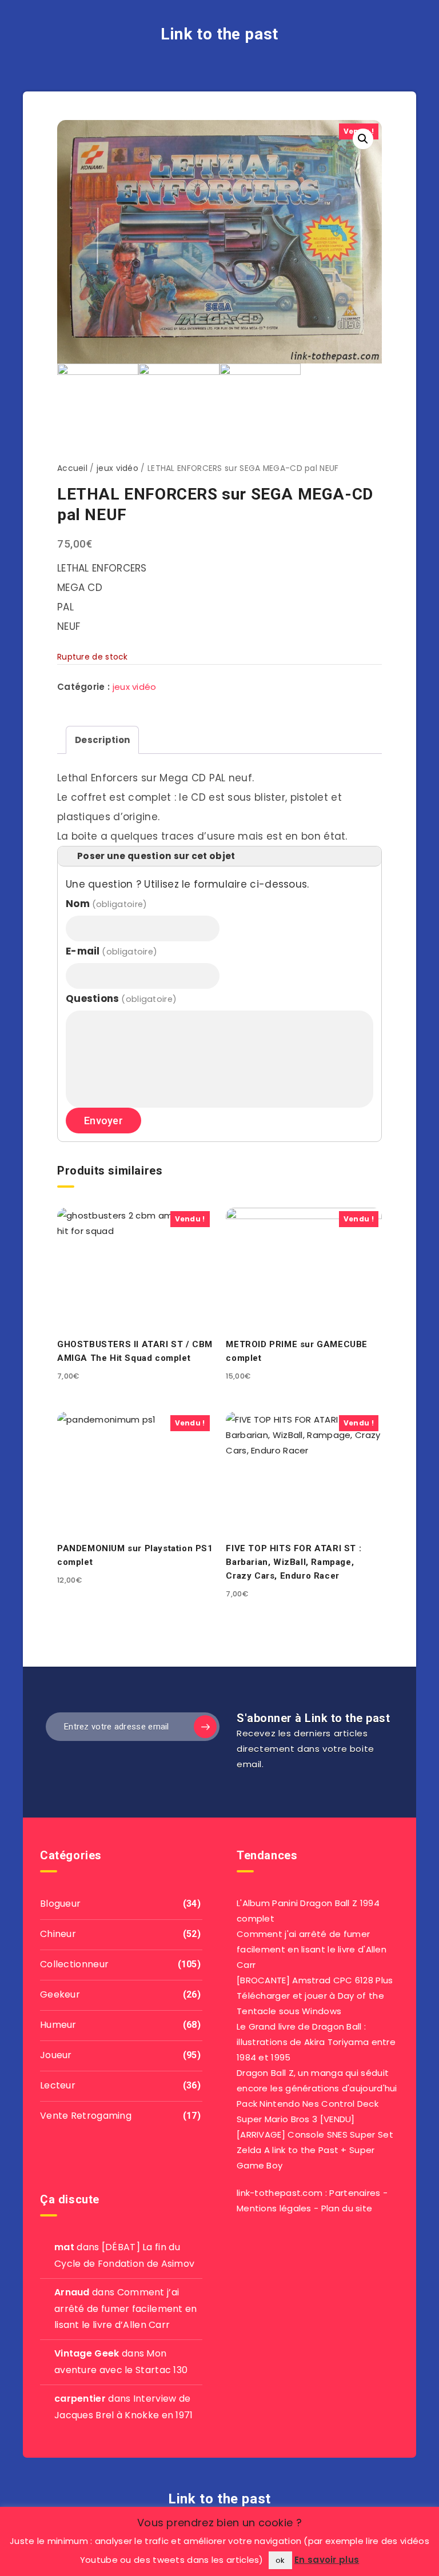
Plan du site (347, 2208)
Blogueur (60, 1904)
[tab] (102, 740)
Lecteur (58, 2085)
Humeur (58, 2025)
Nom (106, 904)
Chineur (58, 1934)
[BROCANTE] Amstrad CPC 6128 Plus (315, 1980)
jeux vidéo (117, 468)
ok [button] (280, 2560)
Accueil (72, 468)
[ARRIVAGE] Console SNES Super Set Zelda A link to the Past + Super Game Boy (315, 2150)
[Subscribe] (205, 1727)
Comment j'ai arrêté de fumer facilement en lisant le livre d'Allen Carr (312, 1949)
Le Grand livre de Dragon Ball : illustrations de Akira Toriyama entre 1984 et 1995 (316, 2042)
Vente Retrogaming (86, 2116)
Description (102, 740)
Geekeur (60, 1994)
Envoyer (103, 1121)
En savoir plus (327, 2560)
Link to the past (219, 34)
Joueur (56, 2055)
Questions (121, 999)
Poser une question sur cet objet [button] (156, 856)
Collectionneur (74, 1964)
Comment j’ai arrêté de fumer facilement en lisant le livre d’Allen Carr (126, 2309)
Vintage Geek (87, 2353)
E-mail (111, 951)
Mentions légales (274, 2208)
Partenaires (355, 2193)
